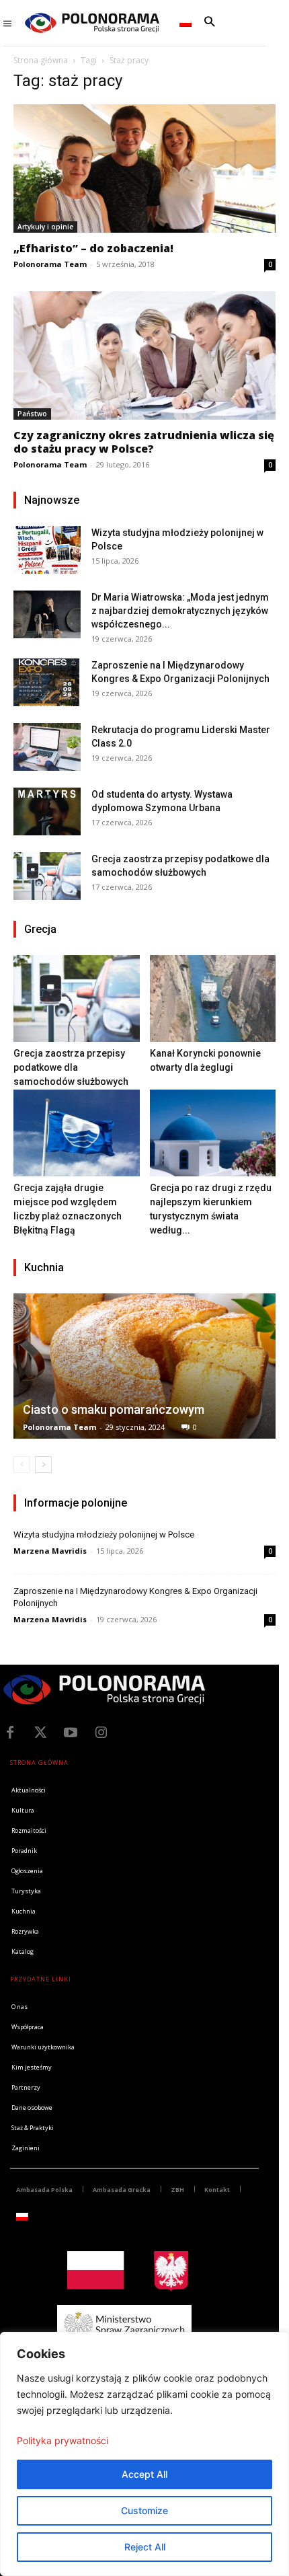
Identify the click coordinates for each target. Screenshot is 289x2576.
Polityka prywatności (63, 2440)
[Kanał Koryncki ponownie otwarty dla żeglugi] (213, 998)
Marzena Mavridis (50, 1551)
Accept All (144, 2474)
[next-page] (43, 1465)
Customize (144, 2510)
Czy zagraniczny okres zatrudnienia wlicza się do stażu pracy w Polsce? (144, 442)
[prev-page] (22, 1465)
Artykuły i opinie (45, 227)
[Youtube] (71, 1733)
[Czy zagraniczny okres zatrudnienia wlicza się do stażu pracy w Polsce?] (144, 355)
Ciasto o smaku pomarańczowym (114, 1409)
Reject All (145, 2547)
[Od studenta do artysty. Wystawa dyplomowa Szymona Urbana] (47, 811)
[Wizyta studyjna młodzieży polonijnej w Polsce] (47, 550)
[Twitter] (40, 1733)
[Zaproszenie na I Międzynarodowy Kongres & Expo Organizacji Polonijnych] (47, 682)
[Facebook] (10, 1733)
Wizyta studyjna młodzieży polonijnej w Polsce (104, 1535)
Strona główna (41, 60)
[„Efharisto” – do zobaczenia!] (144, 168)
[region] (144, 2454)
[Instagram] (101, 1733)
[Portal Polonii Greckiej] (92, 23)
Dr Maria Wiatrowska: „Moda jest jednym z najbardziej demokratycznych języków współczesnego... (180, 611)
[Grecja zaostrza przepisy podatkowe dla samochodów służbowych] (47, 876)
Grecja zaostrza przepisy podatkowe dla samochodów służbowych (71, 1067)
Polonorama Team (50, 264)
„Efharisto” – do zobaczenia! (93, 248)
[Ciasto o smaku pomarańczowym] (144, 1366)
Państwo (32, 414)
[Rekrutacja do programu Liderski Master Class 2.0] (47, 747)
